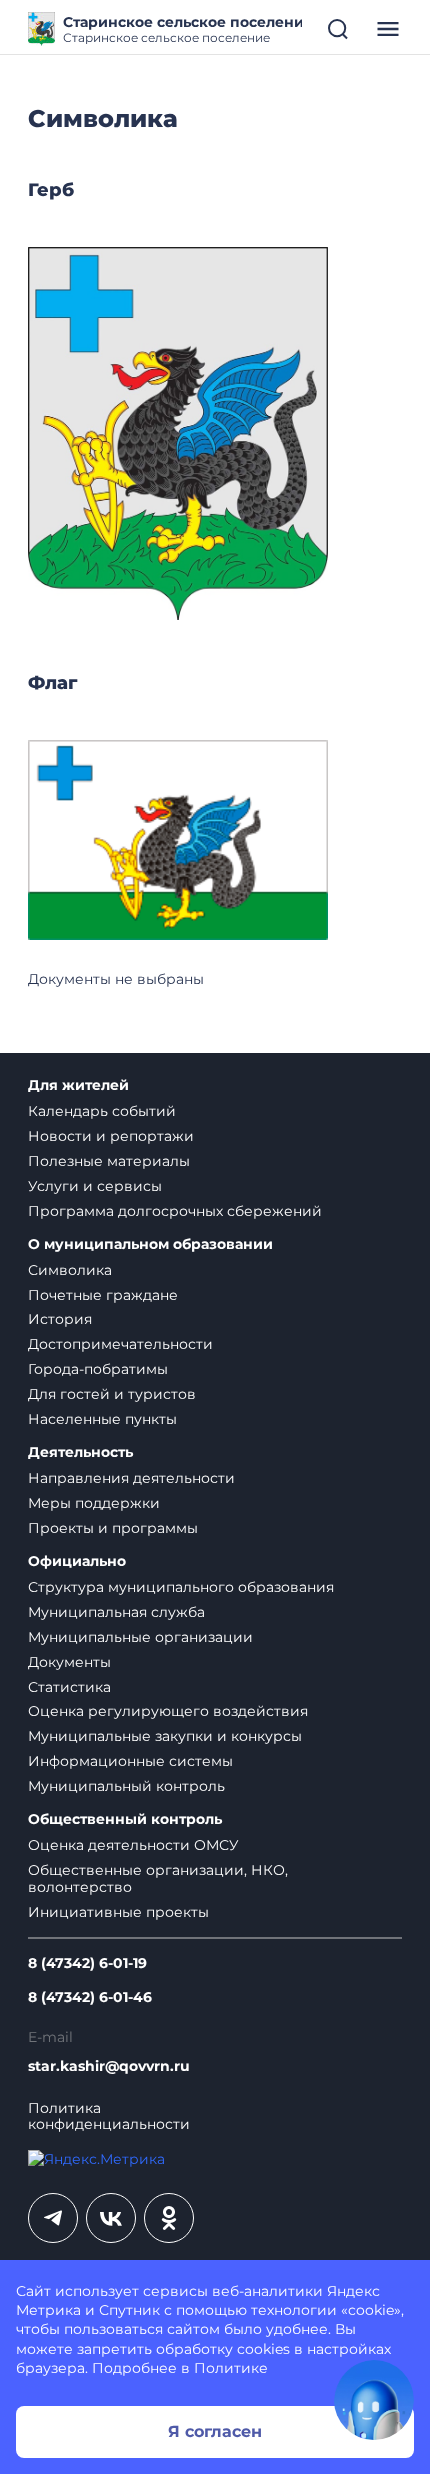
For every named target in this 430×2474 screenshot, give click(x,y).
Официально (77, 1561)
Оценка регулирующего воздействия (168, 1711)
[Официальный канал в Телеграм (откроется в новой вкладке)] (53, 2218)
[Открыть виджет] (374, 2400)
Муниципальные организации (140, 1637)
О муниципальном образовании (150, 1244)
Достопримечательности (120, 1344)
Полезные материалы (109, 1161)
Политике (231, 2368)
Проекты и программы (113, 1528)
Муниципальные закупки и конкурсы (165, 1736)
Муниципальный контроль (126, 1786)
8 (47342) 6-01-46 (90, 1997)
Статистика (69, 1687)
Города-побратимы (98, 1369)
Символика (70, 1270)
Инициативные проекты (118, 1912)
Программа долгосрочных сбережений (175, 1211)
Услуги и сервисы (95, 1186)
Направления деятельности (131, 1478)
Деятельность (80, 1452)
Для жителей (78, 1085)
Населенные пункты (102, 1419)
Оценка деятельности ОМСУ (133, 1845)
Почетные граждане (103, 1295)
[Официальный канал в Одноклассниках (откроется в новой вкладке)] (169, 2218)
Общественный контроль (125, 1819)
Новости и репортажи (111, 1136)
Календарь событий (102, 1111)
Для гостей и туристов (112, 1394)
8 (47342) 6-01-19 (87, 1963)
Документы (69, 1662)
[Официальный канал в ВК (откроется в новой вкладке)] (111, 2218)
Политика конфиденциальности (109, 2117)
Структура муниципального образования (181, 1587)
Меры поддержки (94, 1503)
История (60, 1319)
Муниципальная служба (116, 1612)
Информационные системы (130, 1761)
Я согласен (215, 2431)
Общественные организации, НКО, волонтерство (158, 1878)
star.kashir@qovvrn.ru (109, 2066)
